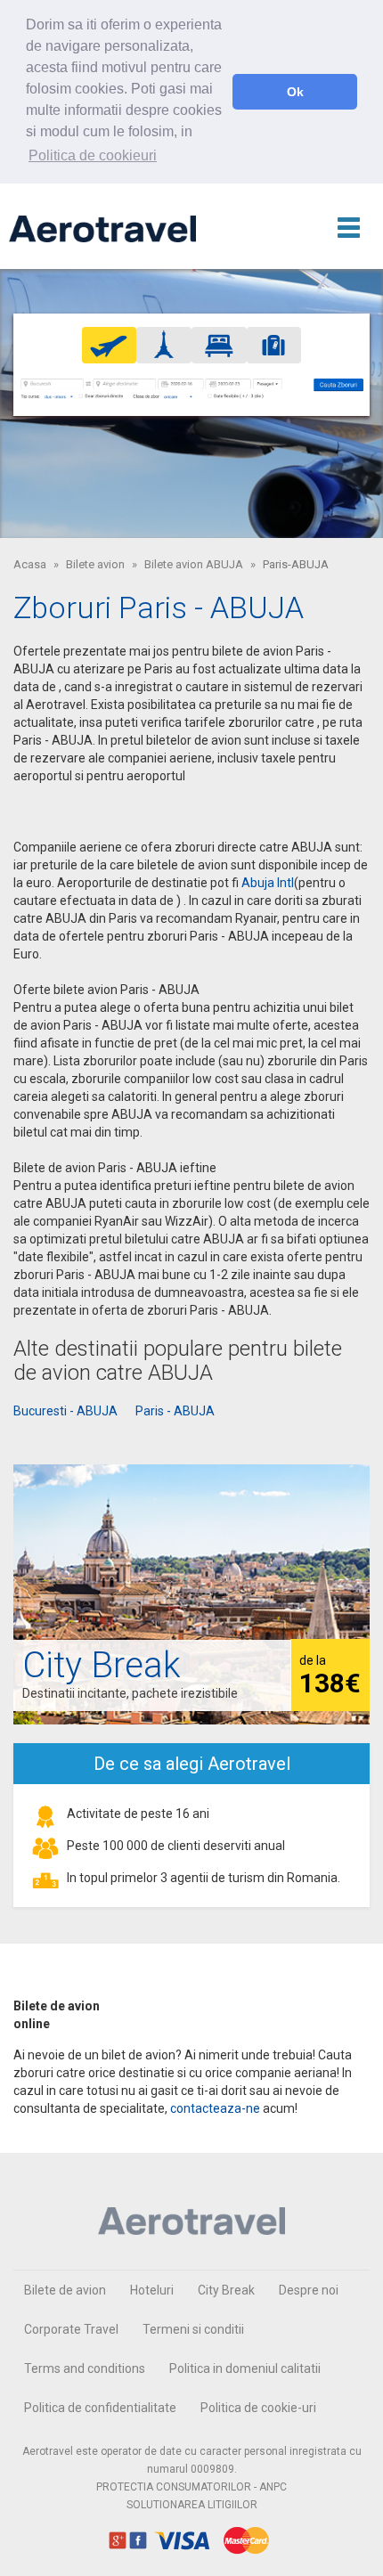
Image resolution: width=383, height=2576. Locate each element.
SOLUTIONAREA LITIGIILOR (192, 2505)
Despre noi (309, 2290)
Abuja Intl (268, 883)
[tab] (110, 345)
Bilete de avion (65, 2290)
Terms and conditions (85, 2368)
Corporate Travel (71, 2329)
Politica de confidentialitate (100, 2408)
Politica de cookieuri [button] (93, 155)
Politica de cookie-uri (258, 2408)
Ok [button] (295, 92)
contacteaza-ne (215, 2108)
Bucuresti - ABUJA (65, 1411)
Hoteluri (152, 2290)
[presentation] (110, 345)
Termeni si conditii (193, 2329)
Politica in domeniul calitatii (245, 2368)
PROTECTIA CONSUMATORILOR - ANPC (191, 2487)
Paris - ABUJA (175, 1411)
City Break (226, 2290)
